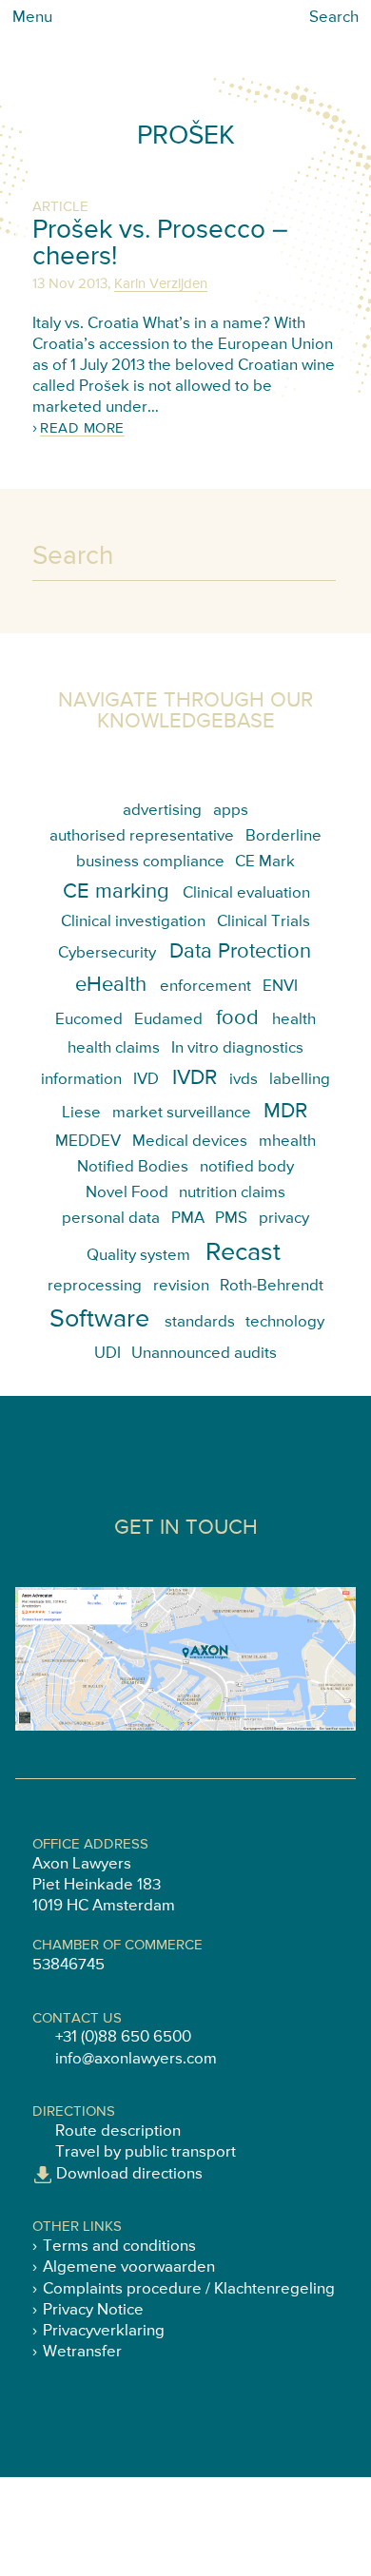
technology (285, 1322)
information (81, 1080)
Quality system (138, 1256)
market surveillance (182, 1113)
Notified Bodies (133, 1167)
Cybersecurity (107, 953)
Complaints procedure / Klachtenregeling (189, 2289)
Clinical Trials (264, 922)
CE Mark (265, 862)
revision (181, 1286)
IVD (146, 1080)
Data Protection (240, 952)
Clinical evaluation (246, 893)
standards (200, 1322)
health (294, 1020)
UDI (107, 1354)
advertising (162, 811)
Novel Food (127, 1193)
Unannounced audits (204, 1354)
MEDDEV (88, 1142)
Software (99, 1319)
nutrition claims (232, 1193)
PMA (188, 1219)
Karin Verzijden (161, 284)
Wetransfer (82, 2352)
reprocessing (95, 1286)
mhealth (287, 1142)
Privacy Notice (93, 2310)
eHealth (111, 985)
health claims (114, 1048)
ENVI (280, 987)
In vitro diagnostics (237, 1048)
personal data (111, 1219)
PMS (231, 1219)
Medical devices (190, 1142)
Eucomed (89, 1020)
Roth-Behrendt (272, 1286)
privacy (284, 1219)
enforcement (205, 987)
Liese (81, 1113)
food (237, 1018)
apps (231, 811)
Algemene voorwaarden (129, 2267)
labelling (300, 1080)
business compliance (150, 862)
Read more (82, 428)
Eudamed (168, 1020)
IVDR (195, 1078)
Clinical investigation (133, 922)
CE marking (116, 892)
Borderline (283, 836)
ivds (244, 1080)
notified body (247, 1167)
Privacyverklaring (104, 2331)
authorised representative (142, 836)
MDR (285, 1112)
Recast (243, 1253)
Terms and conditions (119, 2247)
